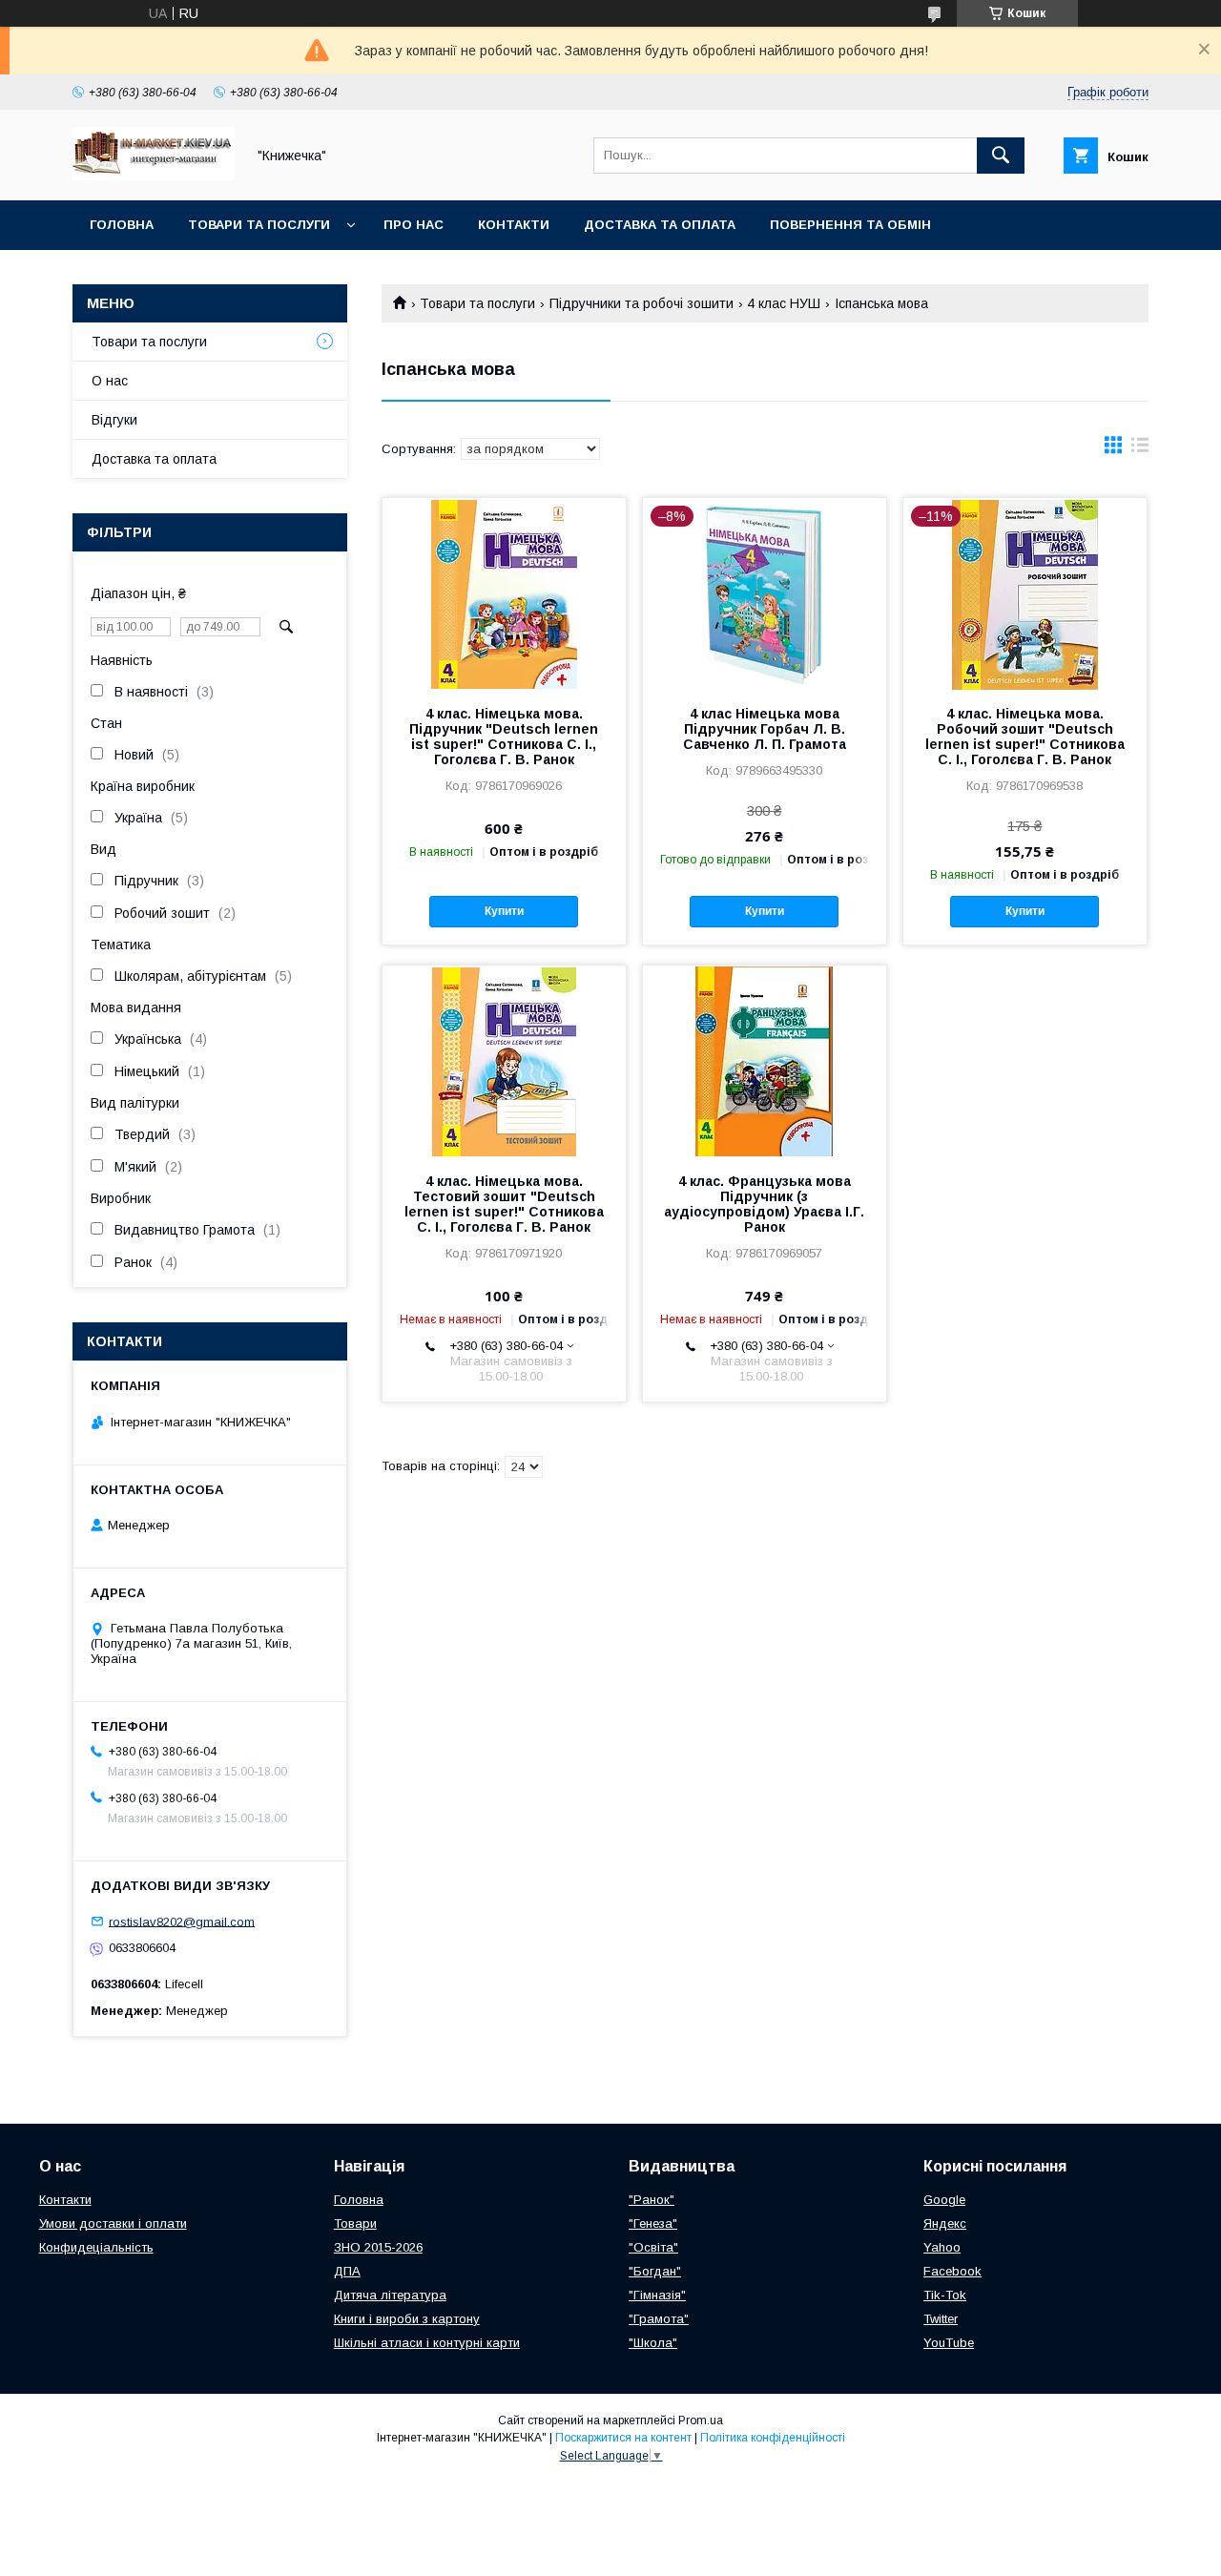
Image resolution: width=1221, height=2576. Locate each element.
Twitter (941, 2319)
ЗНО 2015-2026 (378, 2247)
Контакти (514, 225)
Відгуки (114, 420)
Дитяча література (390, 2295)
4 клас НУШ (784, 303)
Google (944, 2200)
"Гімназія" (657, 2295)
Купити (504, 911)
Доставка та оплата (660, 225)
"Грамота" (659, 2319)
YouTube (949, 2343)
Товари (355, 2223)
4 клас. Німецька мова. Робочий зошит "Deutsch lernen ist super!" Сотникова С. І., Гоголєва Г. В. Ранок (1025, 737)
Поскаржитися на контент (623, 2438)
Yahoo (942, 2247)
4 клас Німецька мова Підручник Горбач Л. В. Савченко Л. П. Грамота (765, 729)
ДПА (347, 2271)
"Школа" (653, 2343)
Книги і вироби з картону (407, 2319)
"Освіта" (653, 2247)
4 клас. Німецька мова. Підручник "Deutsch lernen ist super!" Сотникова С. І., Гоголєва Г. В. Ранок (504, 737)
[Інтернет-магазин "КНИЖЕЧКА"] (154, 176)
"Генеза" (653, 2223)
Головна (122, 225)
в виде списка (1140, 449)
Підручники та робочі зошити (642, 303)
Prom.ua (701, 2420)
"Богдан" (655, 2271)
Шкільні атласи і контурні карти (427, 2343)
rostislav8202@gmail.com (182, 1921)
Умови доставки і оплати (113, 2223)
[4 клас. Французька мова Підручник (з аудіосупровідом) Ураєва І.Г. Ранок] (765, 1061)
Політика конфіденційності (773, 2438)
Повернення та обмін (850, 225)
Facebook (952, 2271)
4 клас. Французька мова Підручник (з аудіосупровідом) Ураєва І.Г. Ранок (764, 1204)
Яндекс (945, 2223)
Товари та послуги (259, 225)
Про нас (414, 225)
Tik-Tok (945, 2295)
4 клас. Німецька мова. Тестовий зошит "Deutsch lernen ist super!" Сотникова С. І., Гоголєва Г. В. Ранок (504, 1204)
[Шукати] (1001, 156)
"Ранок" (652, 2200)
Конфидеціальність (96, 2247)
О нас (110, 381)
